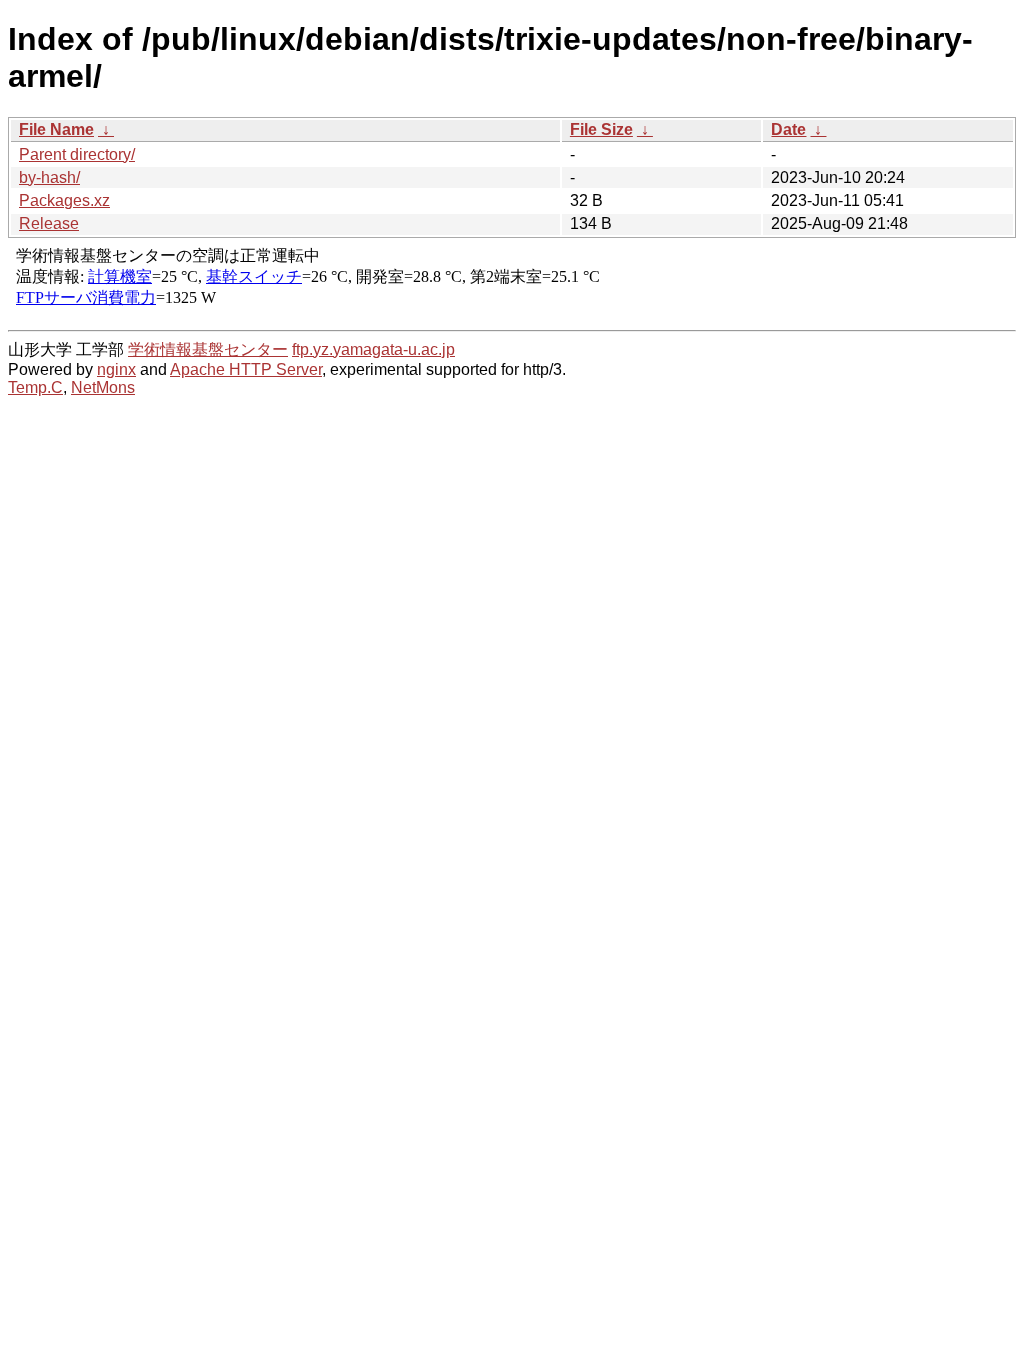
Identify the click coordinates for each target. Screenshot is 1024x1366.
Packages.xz (64, 200)
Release (49, 223)
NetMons (103, 387)
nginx (116, 369)
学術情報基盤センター (208, 349)
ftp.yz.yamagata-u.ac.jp (373, 349)
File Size (601, 129)
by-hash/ (49, 177)
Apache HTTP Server (246, 369)
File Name (56, 129)
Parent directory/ (77, 154)
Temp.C (35, 387)
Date (788, 129)
